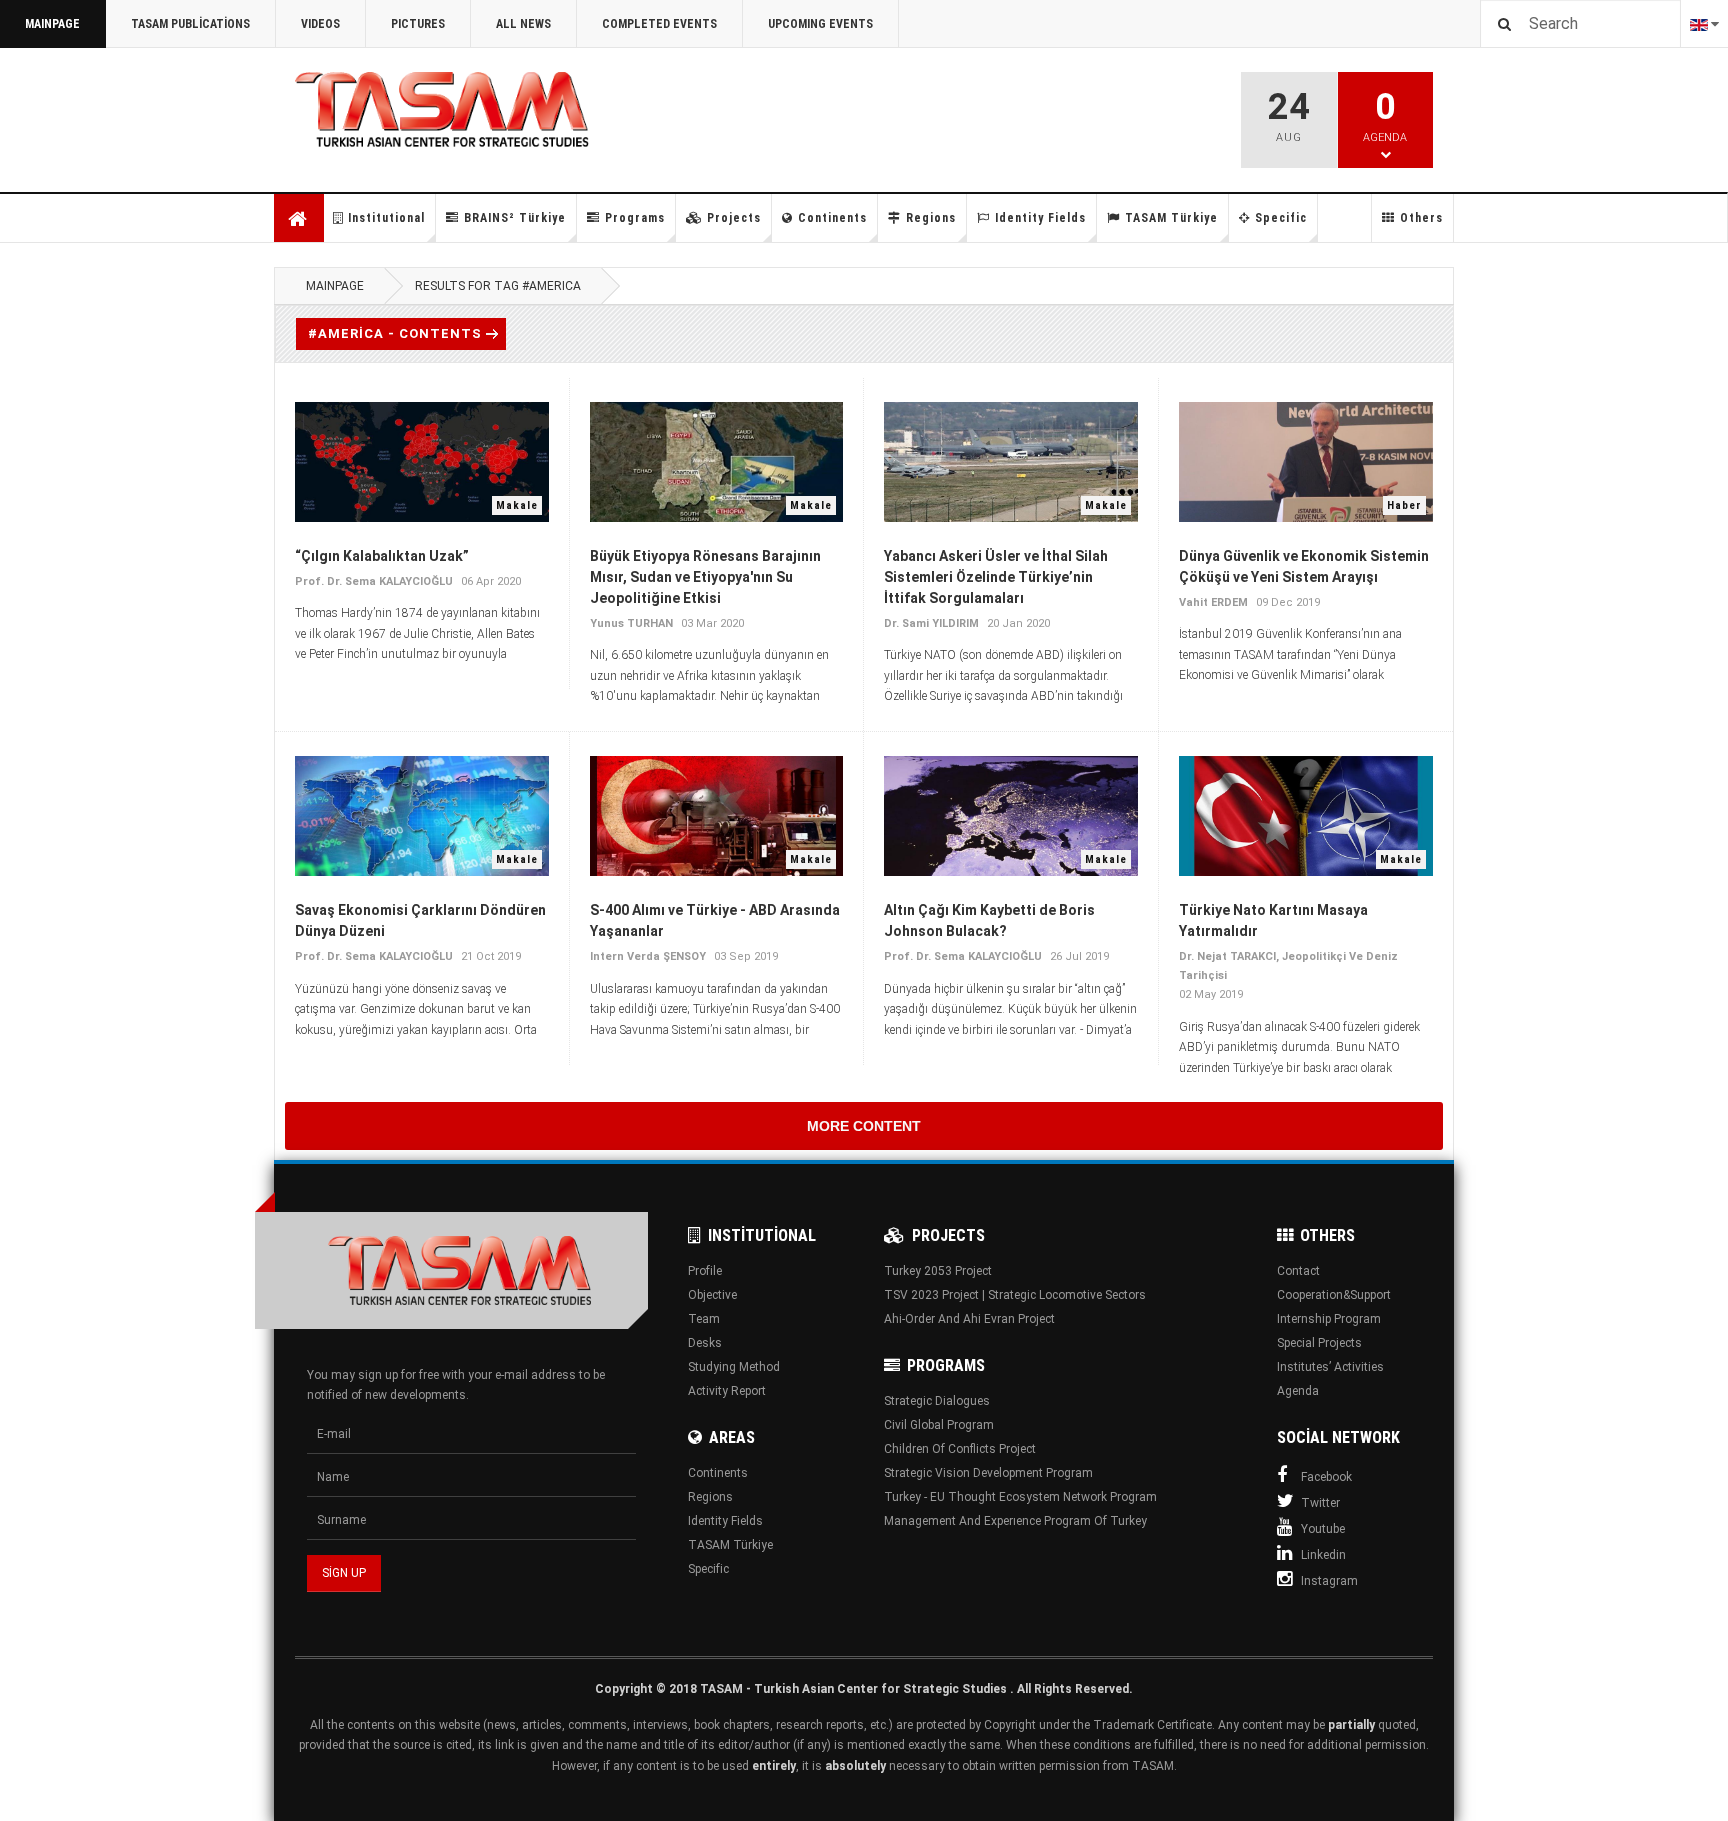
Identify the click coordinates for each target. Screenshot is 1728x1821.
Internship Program (1329, 1319)
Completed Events (659, 24)
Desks (705, 1343)
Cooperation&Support (1334, 1295)
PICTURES (418, 24)
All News (523, 24)
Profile (705, 1271)
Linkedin (1323, 1555)
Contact (1298, 1271)
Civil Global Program (939, 1425)
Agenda (1298, 1391)
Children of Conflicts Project (960, 1449)
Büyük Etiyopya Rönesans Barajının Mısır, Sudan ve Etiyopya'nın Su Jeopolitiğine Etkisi (705, 577)
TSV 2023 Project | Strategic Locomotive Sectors (1015, 1295)
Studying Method (734, 1367)
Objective (712, 1295)
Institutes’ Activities (1330, 1367)
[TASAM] (478, 110)
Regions (931, 218)
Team (704, 1319)
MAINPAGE (52, 24)
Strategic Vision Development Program (988, 1473)
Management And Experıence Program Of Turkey (1015, 1521)
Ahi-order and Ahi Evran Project (969, 1319)
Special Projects (1319, 1343)
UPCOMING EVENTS (820, 24)
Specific (1281, 218)
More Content (864, 1126)
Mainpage (299, 218)
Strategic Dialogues (937, 1401)
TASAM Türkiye (1171, 218)
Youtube (1323, 1529)
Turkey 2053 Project (938, 1271)
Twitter (1320, 1503)
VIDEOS (320, 24)
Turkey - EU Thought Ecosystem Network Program (1020, 1497)
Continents (832, 218)
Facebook (1326, 1477)
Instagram (1329, 1581)
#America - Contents (395, 333)
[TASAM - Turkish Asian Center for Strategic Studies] (459, 1270)
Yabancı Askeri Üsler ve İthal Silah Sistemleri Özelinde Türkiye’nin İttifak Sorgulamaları (996, 577)
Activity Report (727, 1391)
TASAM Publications (190, 24)
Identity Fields (1040, 218)
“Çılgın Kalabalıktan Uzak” (382, 556)
